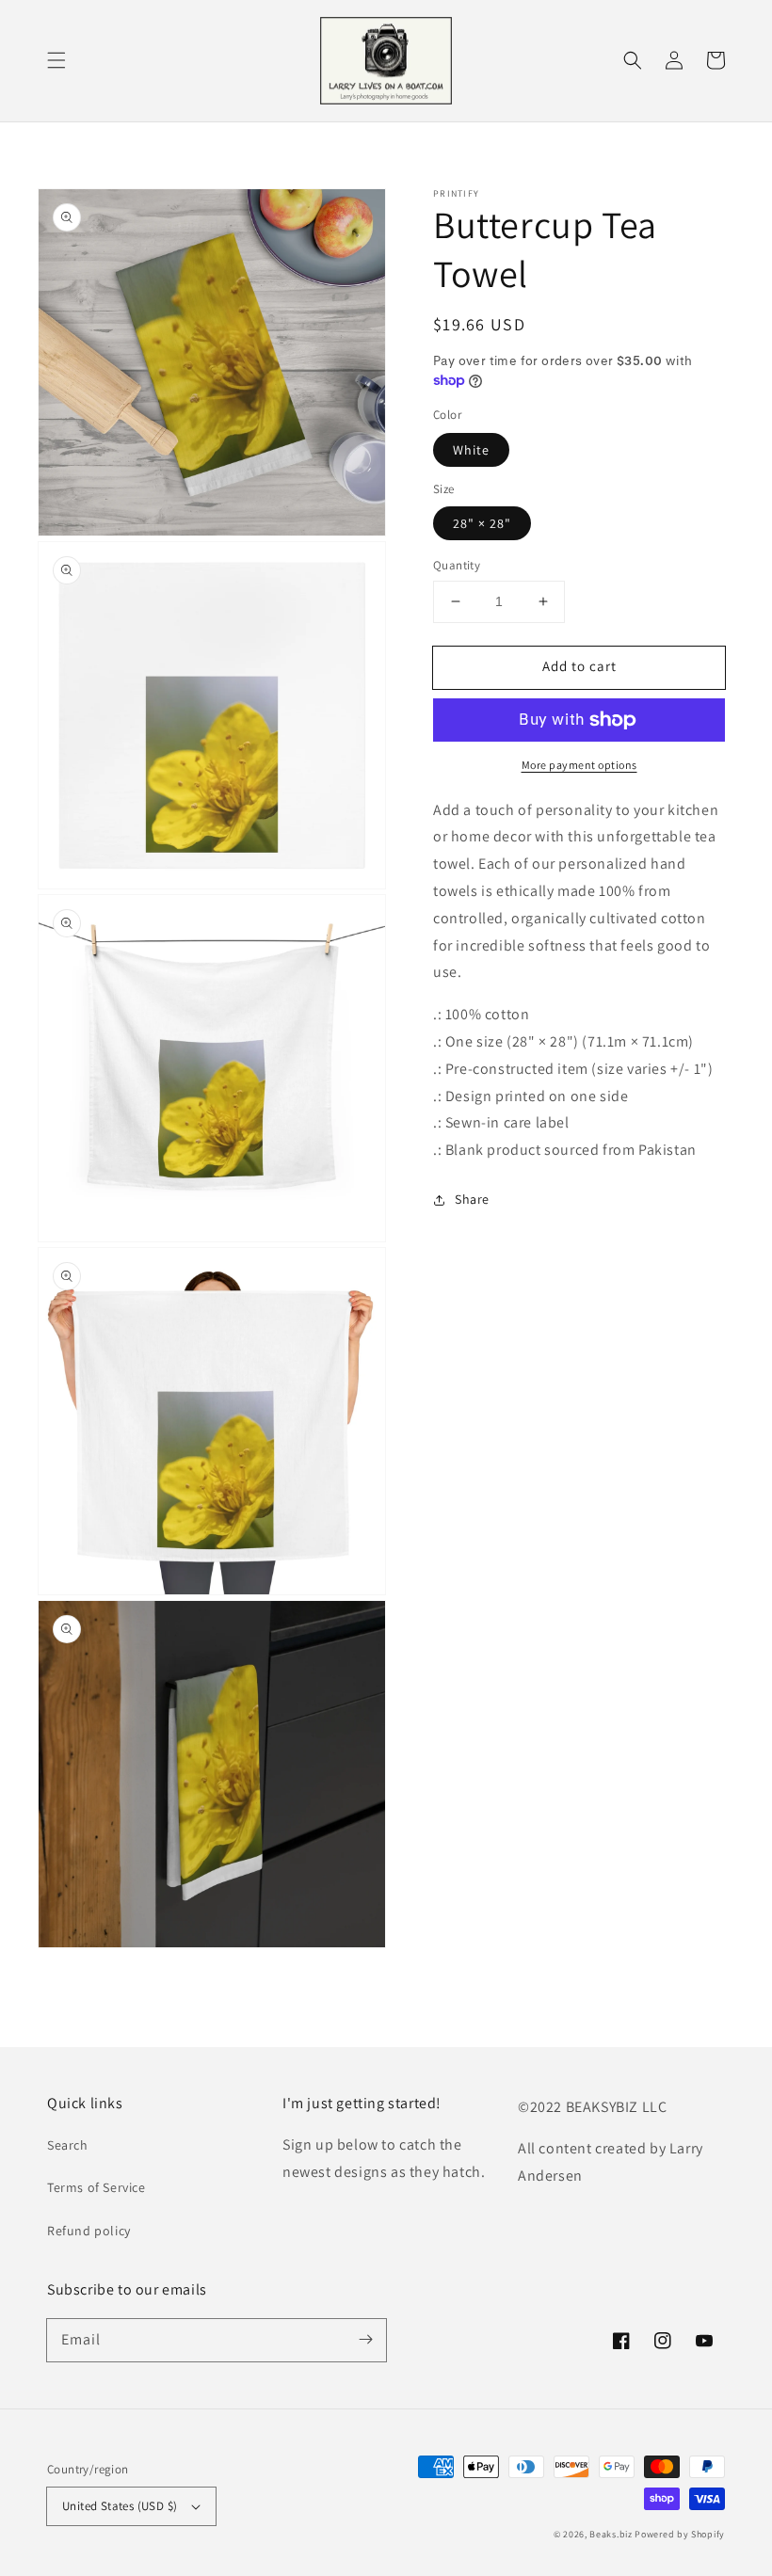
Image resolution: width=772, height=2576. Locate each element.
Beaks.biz (611, 2534)
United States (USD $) (120, 2506)
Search (68, 2145)
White (471, 450)
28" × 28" (482, 523)
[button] (56, 60)
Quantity (457, 565)
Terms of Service (96, 2187)
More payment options (579, 765)
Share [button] (472, 1199)
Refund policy (89, 2231)
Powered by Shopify (680, 2534)
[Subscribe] (365, 2340)
